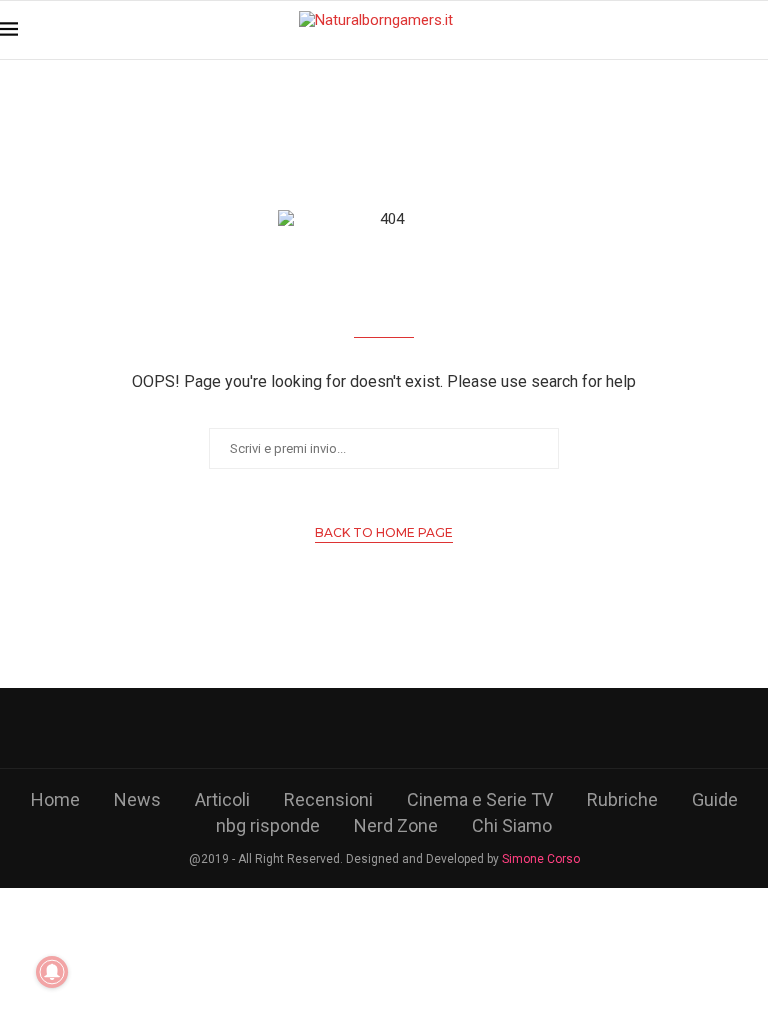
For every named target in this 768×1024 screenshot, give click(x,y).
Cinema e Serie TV (480, 799)
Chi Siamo (512, 825)
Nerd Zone (396, 825)
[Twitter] (350, 728)
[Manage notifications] (52, 972)
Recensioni (328, 799)
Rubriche (622, 799)
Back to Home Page (384, 532)
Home (55, 799)
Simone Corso (541, 859)
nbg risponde (268, 825)
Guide (715, 799)
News (137, 799)
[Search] (758, 30)
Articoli (222, 799)
